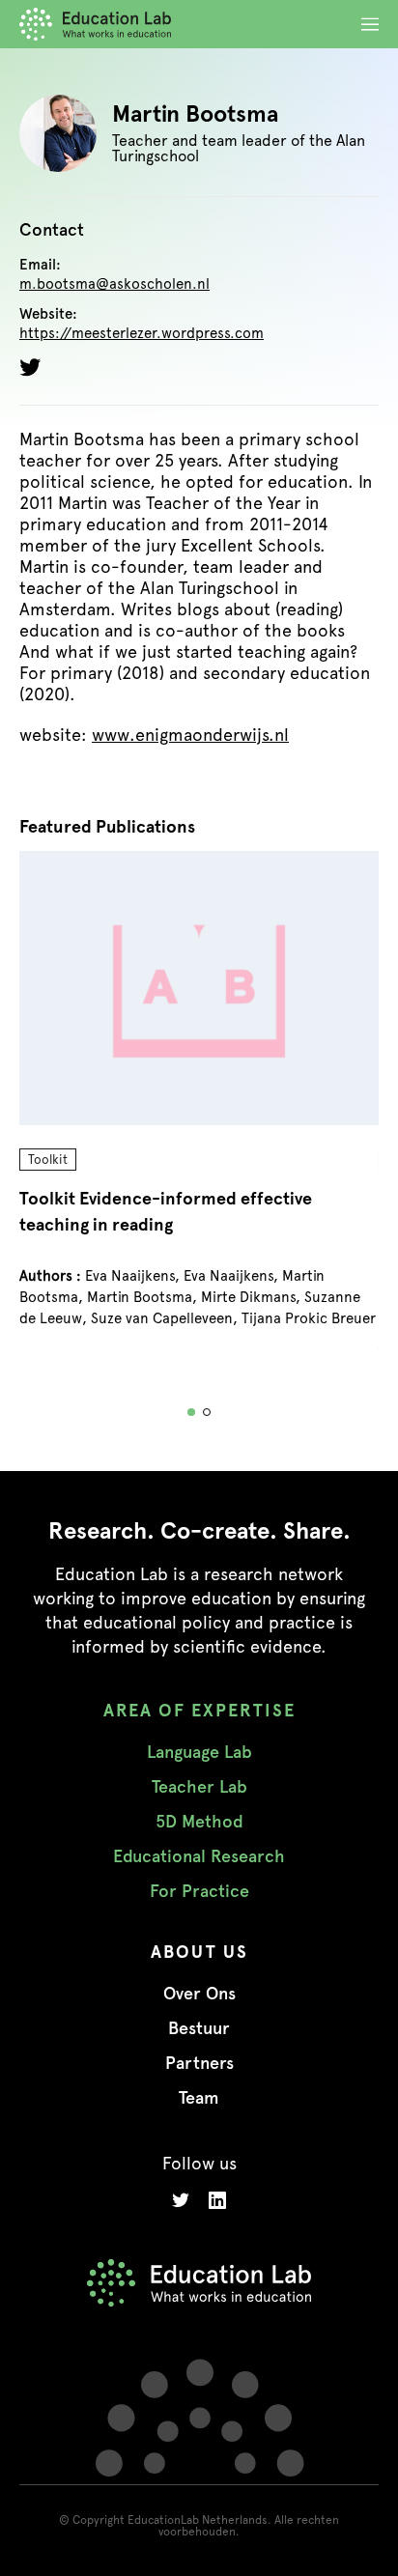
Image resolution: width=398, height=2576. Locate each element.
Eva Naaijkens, (134, 1276)
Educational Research (199, 1856)
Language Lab (199, 1752)
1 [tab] (191, 1412)
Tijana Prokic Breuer (309, 1318)
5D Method (199, 1822)
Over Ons (199, 1994)
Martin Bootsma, (144, 1297)
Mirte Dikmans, (253, 1297)
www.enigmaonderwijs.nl (190, 735)
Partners (199, 2063)
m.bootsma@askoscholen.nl (114, 284)
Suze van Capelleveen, (166, 1318)
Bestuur (199, 2028)
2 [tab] (207, 1412)
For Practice (199, 1891)
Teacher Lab (199, 1787)
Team (199, 2098)
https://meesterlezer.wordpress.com (142, 334)
